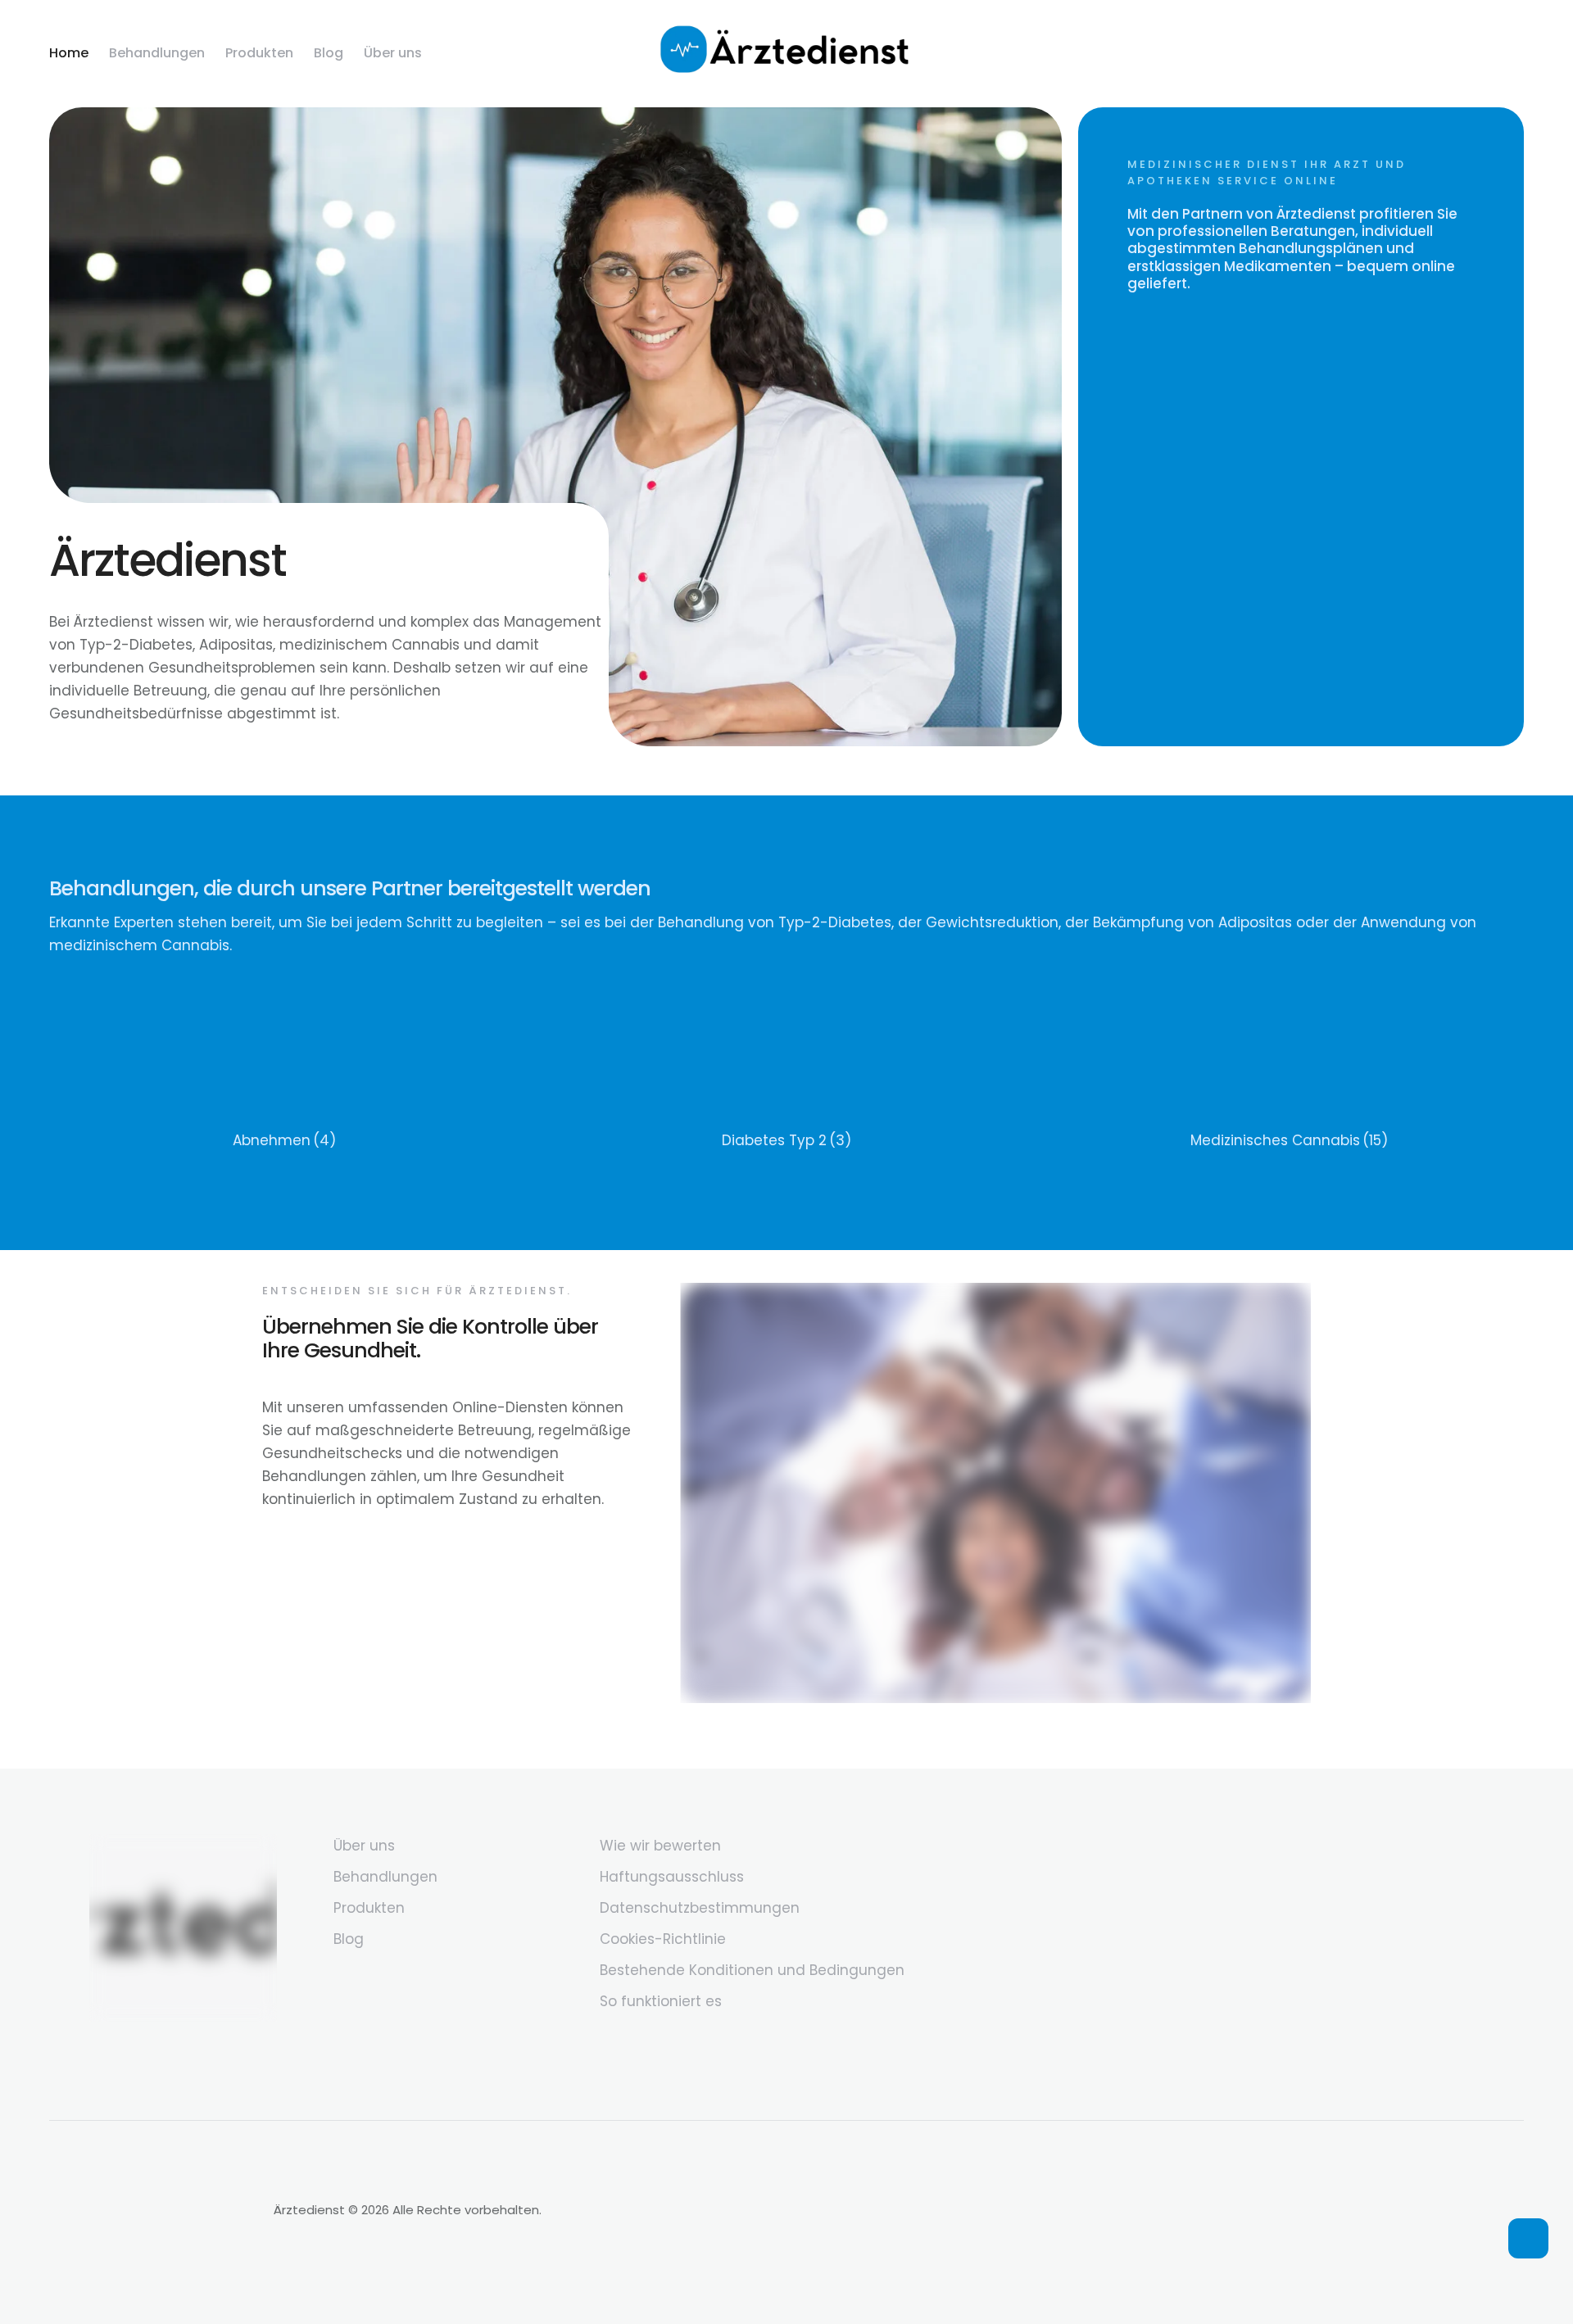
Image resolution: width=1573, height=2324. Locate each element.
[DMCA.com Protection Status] (153, 2263)
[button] (1528, 2238)
